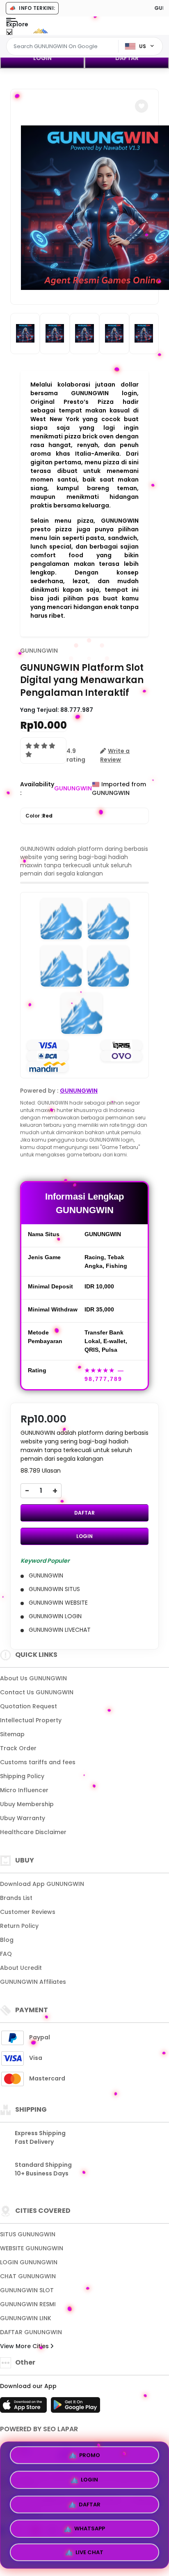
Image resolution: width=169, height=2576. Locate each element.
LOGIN (42, 58)
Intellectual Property (31, 1720)
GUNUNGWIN (39, 651)
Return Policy (19, 1926)
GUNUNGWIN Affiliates (33, 1982)
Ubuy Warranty (23, 1818)
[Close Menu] (9, 34)
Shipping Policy (22, 1776)
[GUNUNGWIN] (40, 32)
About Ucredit (21, 1968)
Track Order (18, 1748)
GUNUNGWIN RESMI (28, 2304)
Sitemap (12, 1734)
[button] (142, 106)
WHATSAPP (90, 2525)
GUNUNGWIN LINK (26, 2318)
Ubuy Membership (27, 1804)
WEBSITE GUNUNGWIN (32, 2248)
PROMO (90, 2456)
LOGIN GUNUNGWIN (29, 2262)
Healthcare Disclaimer (33, 1832)
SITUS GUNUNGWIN (28, 2234)
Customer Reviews (28, 1912)
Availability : (37, 789)
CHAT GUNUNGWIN (28, 2276)
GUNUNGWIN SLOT (27, 2290)
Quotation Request (29, 1706)
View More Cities (25, 2346)
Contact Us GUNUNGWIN (37, 1692)
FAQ (6, 1954)
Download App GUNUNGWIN (42, 1884)
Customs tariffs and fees (38, 1762)
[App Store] (25, 2407)
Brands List (16, 1898)
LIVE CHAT (89, 2549)
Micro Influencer (24, 1790)
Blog (7, 1940)
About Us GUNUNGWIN (33, 1678)
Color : (39, 816)
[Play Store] (75, 2407)
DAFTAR (127, 58)
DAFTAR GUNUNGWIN (31, 2332)
